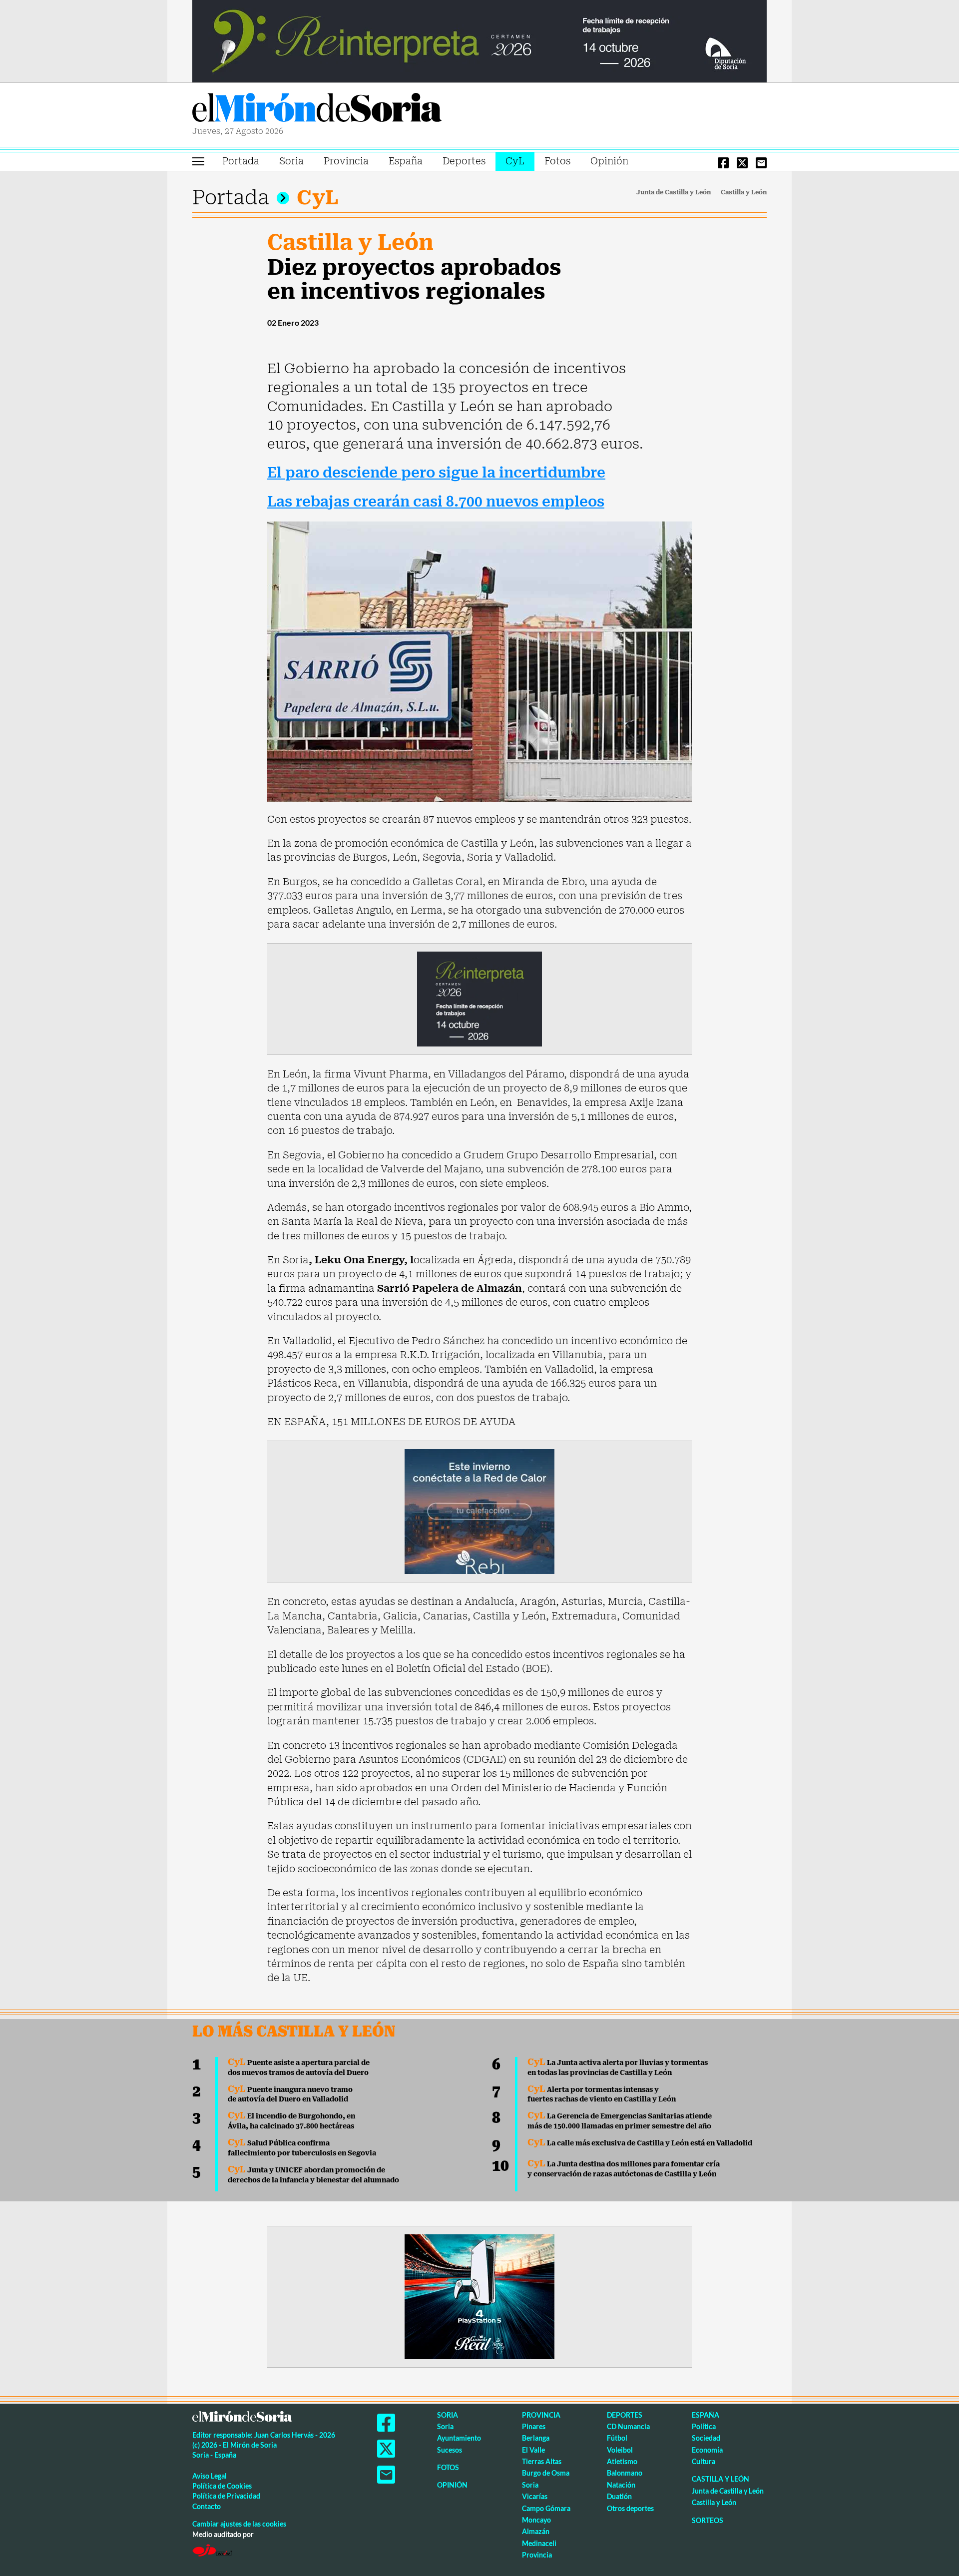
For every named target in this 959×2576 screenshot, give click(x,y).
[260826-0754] (479, 40)
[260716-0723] (479, 2296)
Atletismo (622, 2461)
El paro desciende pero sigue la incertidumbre (436, 473)
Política (704, 2426)
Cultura (704, 2461)
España (406, 161)
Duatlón (619, 2496)
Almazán (536, 2531)
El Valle (533, 2450)
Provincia (346, 161)
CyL (515, 161)
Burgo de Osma (546, 2473)
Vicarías (535, 2496)
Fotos (557, 161)
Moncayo (536, 2520)
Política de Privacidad (226, 2496)
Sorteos (708, 2520)
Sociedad (706, 2438)
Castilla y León (744, 192)
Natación (621, 2485)
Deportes (464, 161)
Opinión (609, 161)
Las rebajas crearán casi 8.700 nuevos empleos (436, 502)
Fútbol (617, 2438)
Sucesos (450, 2450)
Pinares (534, 2426)
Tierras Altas (542, 2461)
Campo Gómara (546, 2508)
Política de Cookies (222, 2486)
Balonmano (625, 2473)
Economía (707, 2450)
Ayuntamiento (459, 2438)
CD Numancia (628, 2426)
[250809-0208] (479, 1511)
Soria (291, 161)
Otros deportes (630, 2508)
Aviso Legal (210, 2476)
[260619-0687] (479, 998)
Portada (241, 161)
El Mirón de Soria (317, 109)
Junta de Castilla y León (674, 192)
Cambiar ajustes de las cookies (239, 2524)
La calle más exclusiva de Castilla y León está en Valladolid (640, 2143)
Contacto (207, 2506)
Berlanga (536, 2438)
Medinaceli (539, 2543)
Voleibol (620, 2450)
